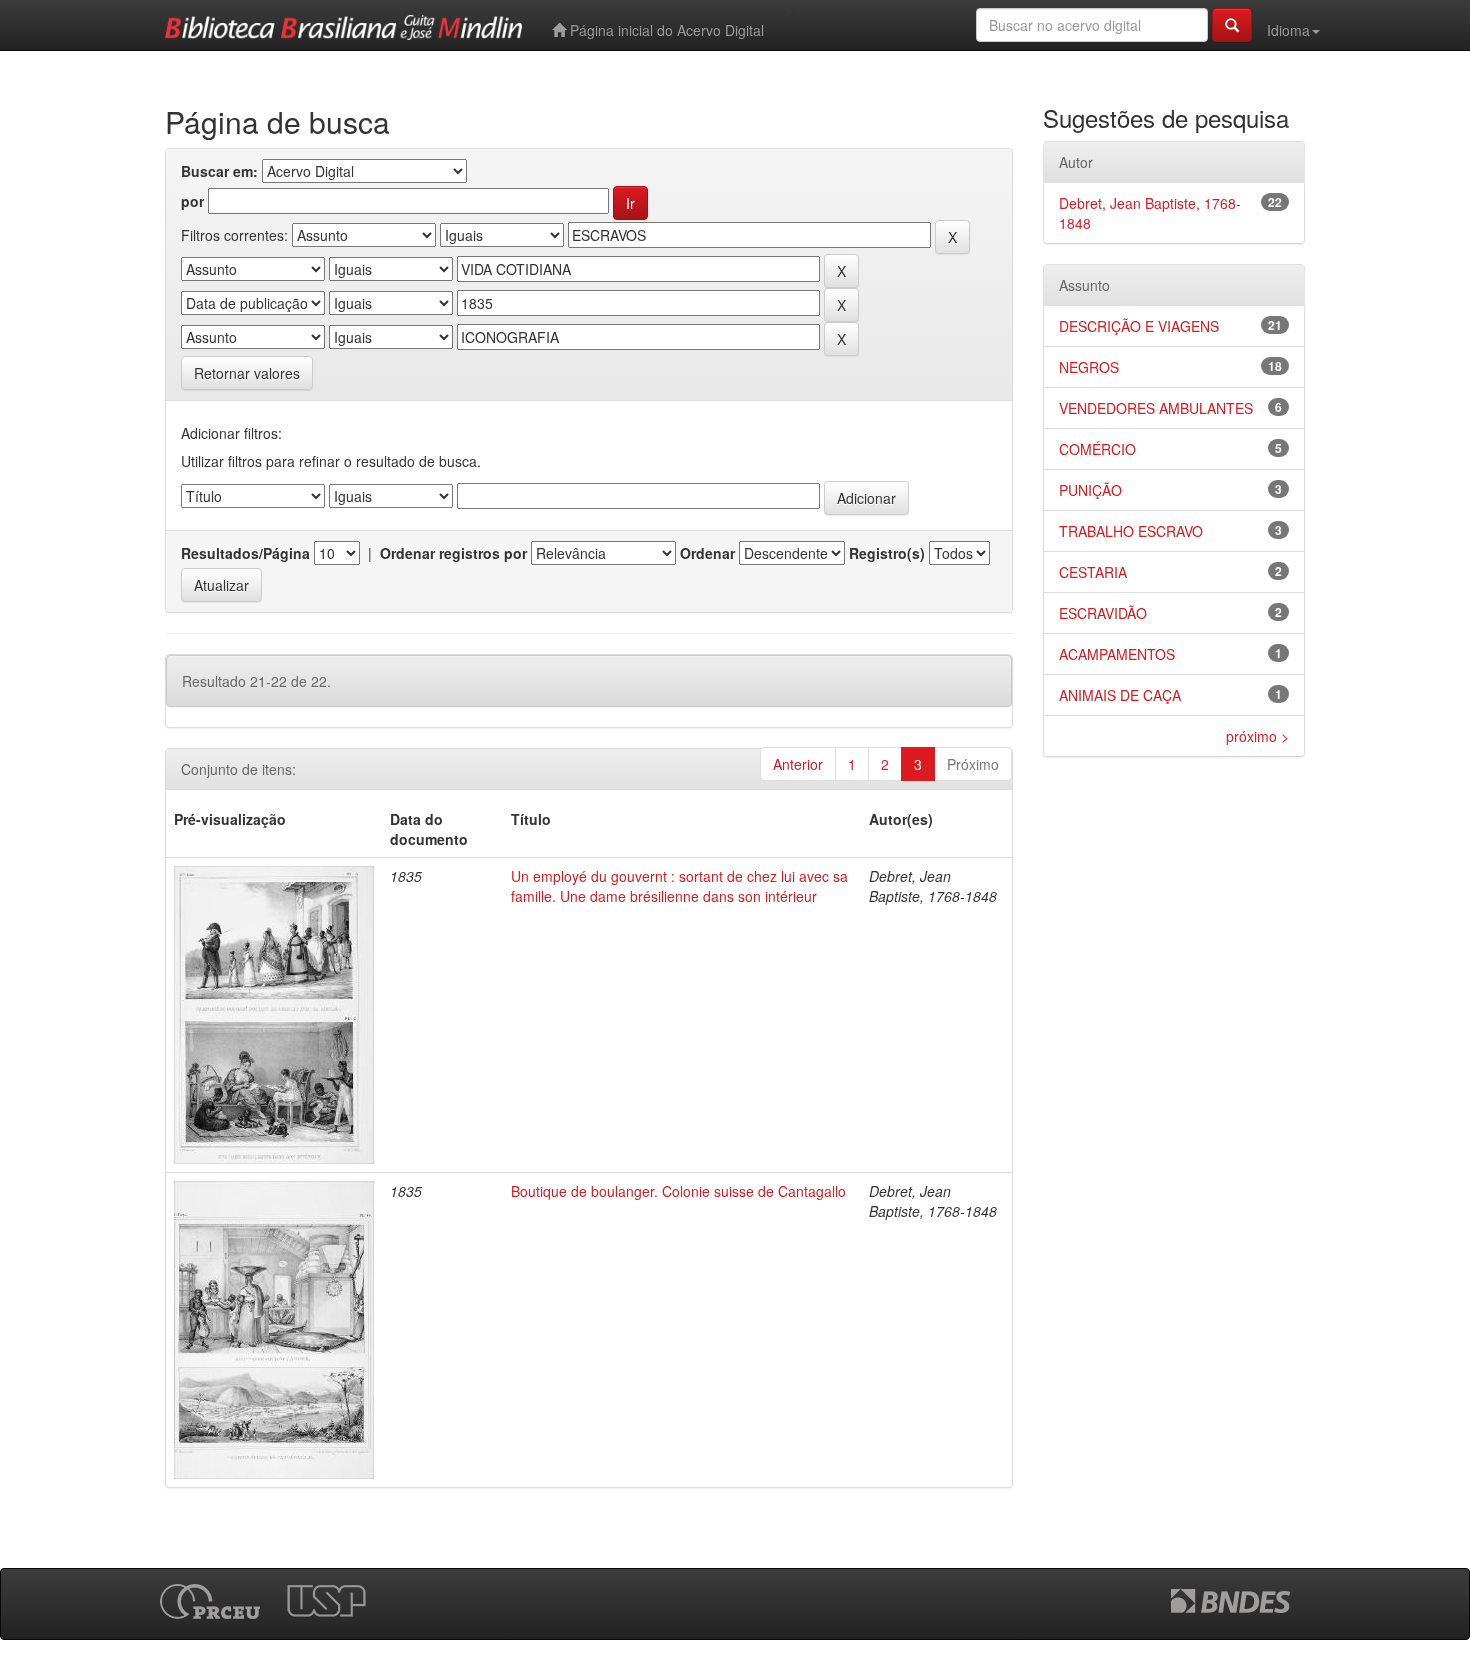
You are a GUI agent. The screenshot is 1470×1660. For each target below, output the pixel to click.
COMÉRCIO (1097, 449)
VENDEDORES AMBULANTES (1156, 408)
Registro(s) (887, 553)
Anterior (798, 764)
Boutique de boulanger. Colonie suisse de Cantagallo (678, 1191)
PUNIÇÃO (1090, 490)
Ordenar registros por (453, 553)
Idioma (1288, 30)
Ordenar (707, 553)
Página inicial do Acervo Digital (665, 30)
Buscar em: (219, 171)
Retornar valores (247, 373)
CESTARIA (1093, 572)
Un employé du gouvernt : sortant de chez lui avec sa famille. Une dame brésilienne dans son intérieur (679, 886)
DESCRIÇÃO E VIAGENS (1139, 326)
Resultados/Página (245, 553)
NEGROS (1089, 367)
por (192, 201)
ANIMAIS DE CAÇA (1120, 695)
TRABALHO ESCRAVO (1131, 531)
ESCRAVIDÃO (1103, 613)
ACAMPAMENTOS (1117, 654)
